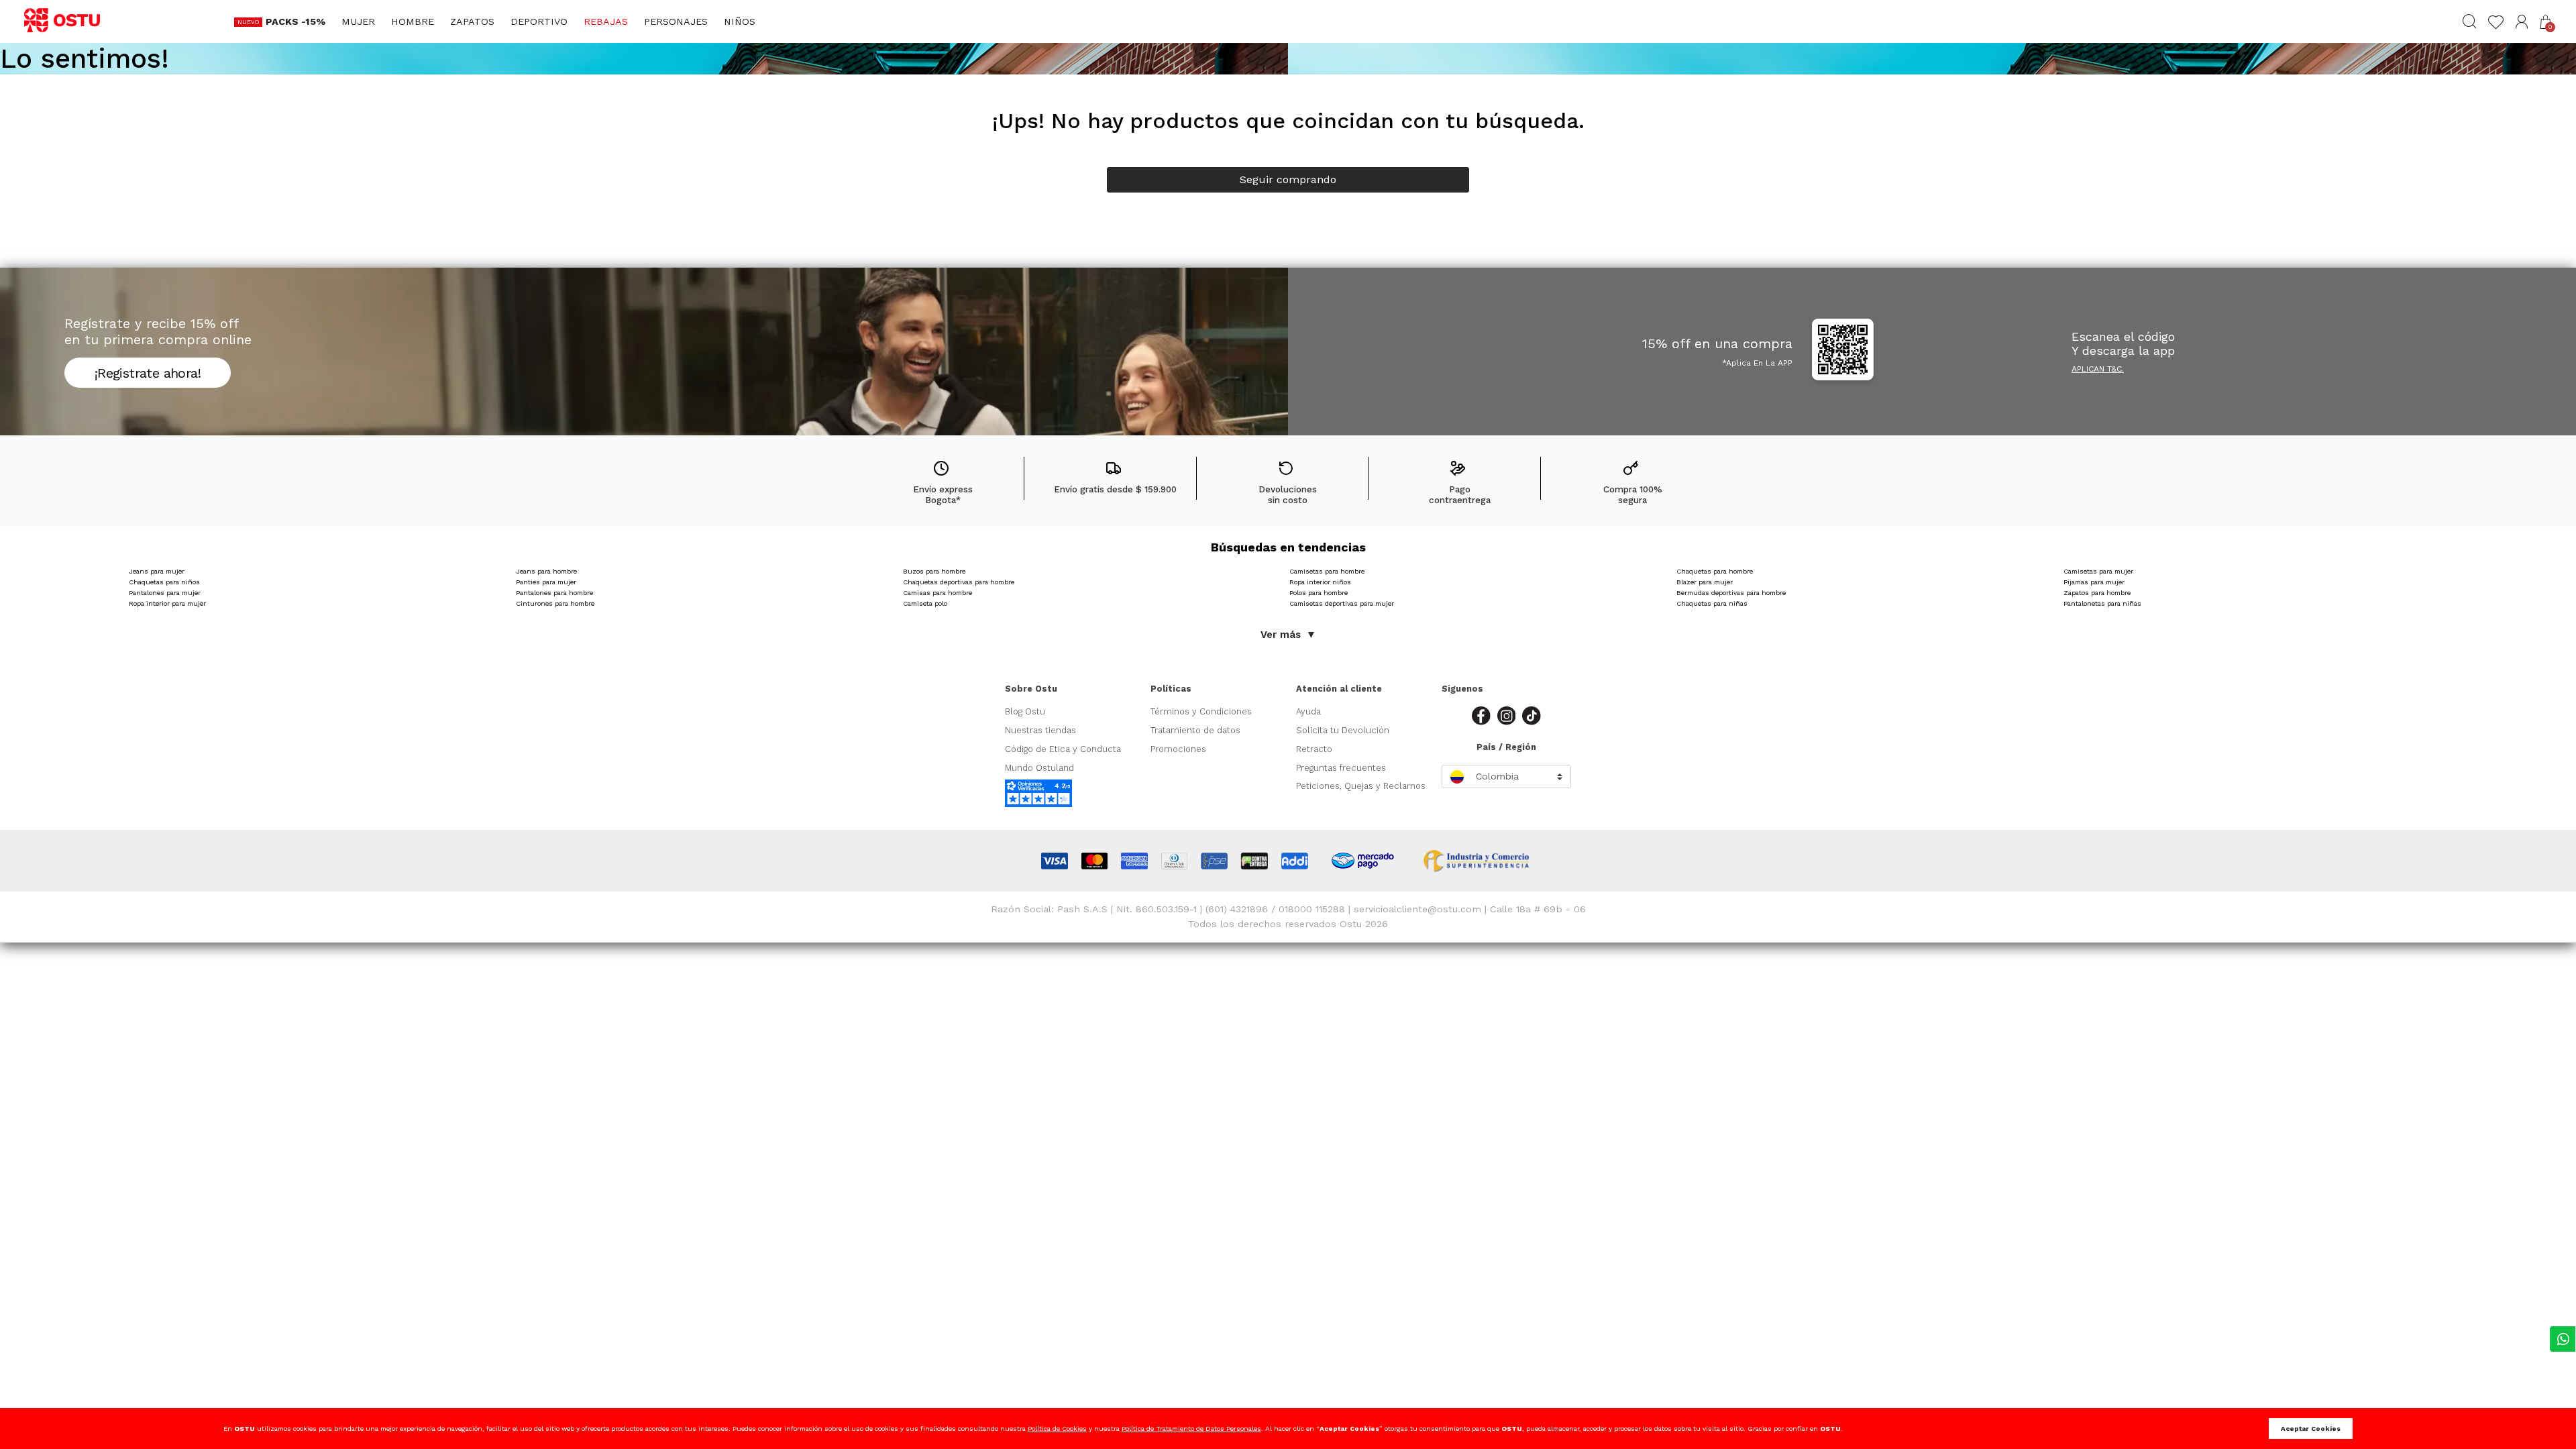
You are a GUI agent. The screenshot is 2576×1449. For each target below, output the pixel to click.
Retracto (1314, 749)
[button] (2522, 22)
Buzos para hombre (934, 571)
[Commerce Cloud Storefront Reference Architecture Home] (68, 21)
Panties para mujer (546, 582)
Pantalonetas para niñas (2102, 603)
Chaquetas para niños (164, 582)
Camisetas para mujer (2098, 571)
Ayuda (1308, 711)
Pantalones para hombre (554, 593)
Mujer (358, 21)
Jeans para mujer (157, 571)
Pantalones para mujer (165, 593)
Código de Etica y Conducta (1063, 749)
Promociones (1178, 749)
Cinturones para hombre (555, 603)
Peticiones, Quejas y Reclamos (1361, 786)
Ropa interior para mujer (167, 603)
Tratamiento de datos (1195, 730)
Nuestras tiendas (1040, 730)
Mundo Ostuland (1039, 768)
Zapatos (472, 21)
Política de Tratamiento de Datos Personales (1191, 1429)
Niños (740, 21)
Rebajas (606, 21)
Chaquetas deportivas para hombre (959, 582)
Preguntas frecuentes (1341, 768)
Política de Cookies (1057, 1429)
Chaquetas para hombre (1715, 571)
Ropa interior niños (1320, 582)
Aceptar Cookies (2311, 1429)
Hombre (413, 21)
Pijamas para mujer (2094, 582)
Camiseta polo (925, 603)
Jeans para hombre (546, 571)
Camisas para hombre (937, 593)
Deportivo (539, 21)
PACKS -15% (296, 21)
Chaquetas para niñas (1712, 603)
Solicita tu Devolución (1343, 730)
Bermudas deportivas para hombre (1731, 593)
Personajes (676, 21)
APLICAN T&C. (2098, 369)
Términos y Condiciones (1201, 711)
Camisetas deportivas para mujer (1342, 603)
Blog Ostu (1025, 711)
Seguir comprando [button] (1288, 179)
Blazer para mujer (1705, 582)
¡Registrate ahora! (148, 373)
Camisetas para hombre (1327, 571)
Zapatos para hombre (2097, 593)
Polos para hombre (1319, 593)
